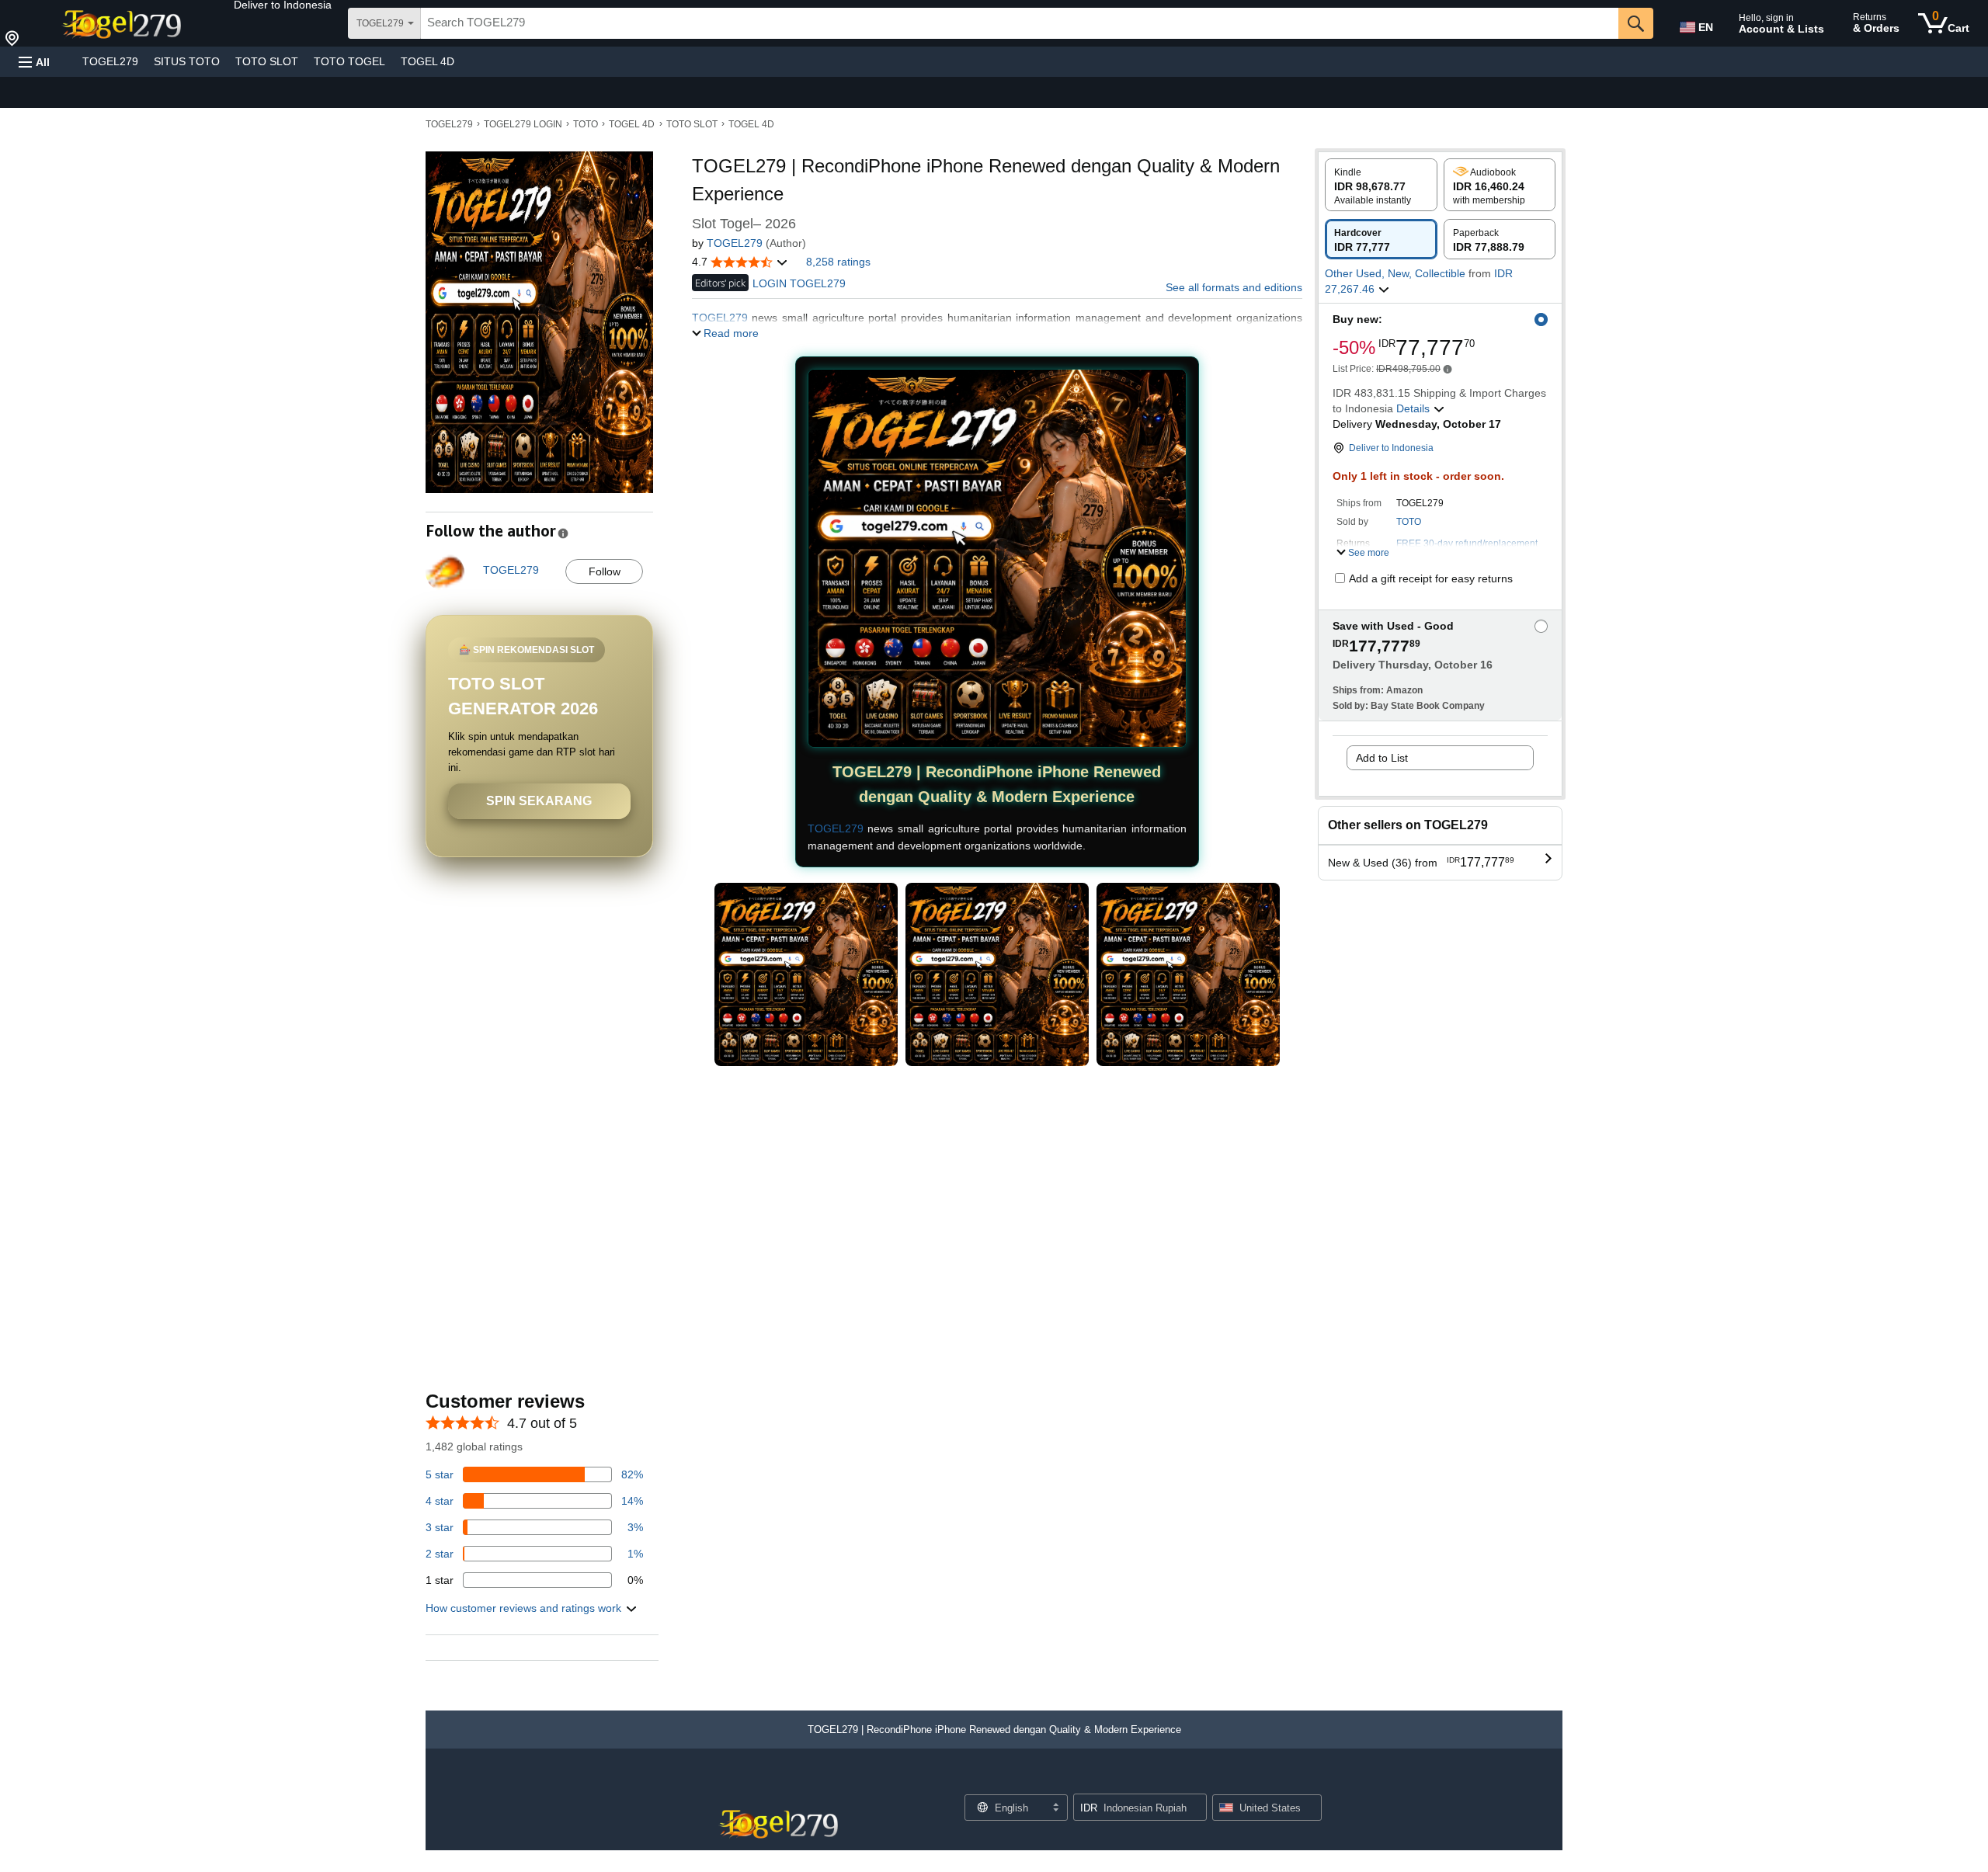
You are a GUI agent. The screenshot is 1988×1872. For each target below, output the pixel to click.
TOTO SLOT (267, 61)
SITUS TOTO (187, 61)
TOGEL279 (110, 61)
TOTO (586, 124)
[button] (283, 5)
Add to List (1382, 758)
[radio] (1381, 185)
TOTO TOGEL (349, 61)
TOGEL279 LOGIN (523, 124)
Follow (605, 571)
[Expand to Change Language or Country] (1055, 1808)
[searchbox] (1020, 23)
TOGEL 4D (427, 61)
